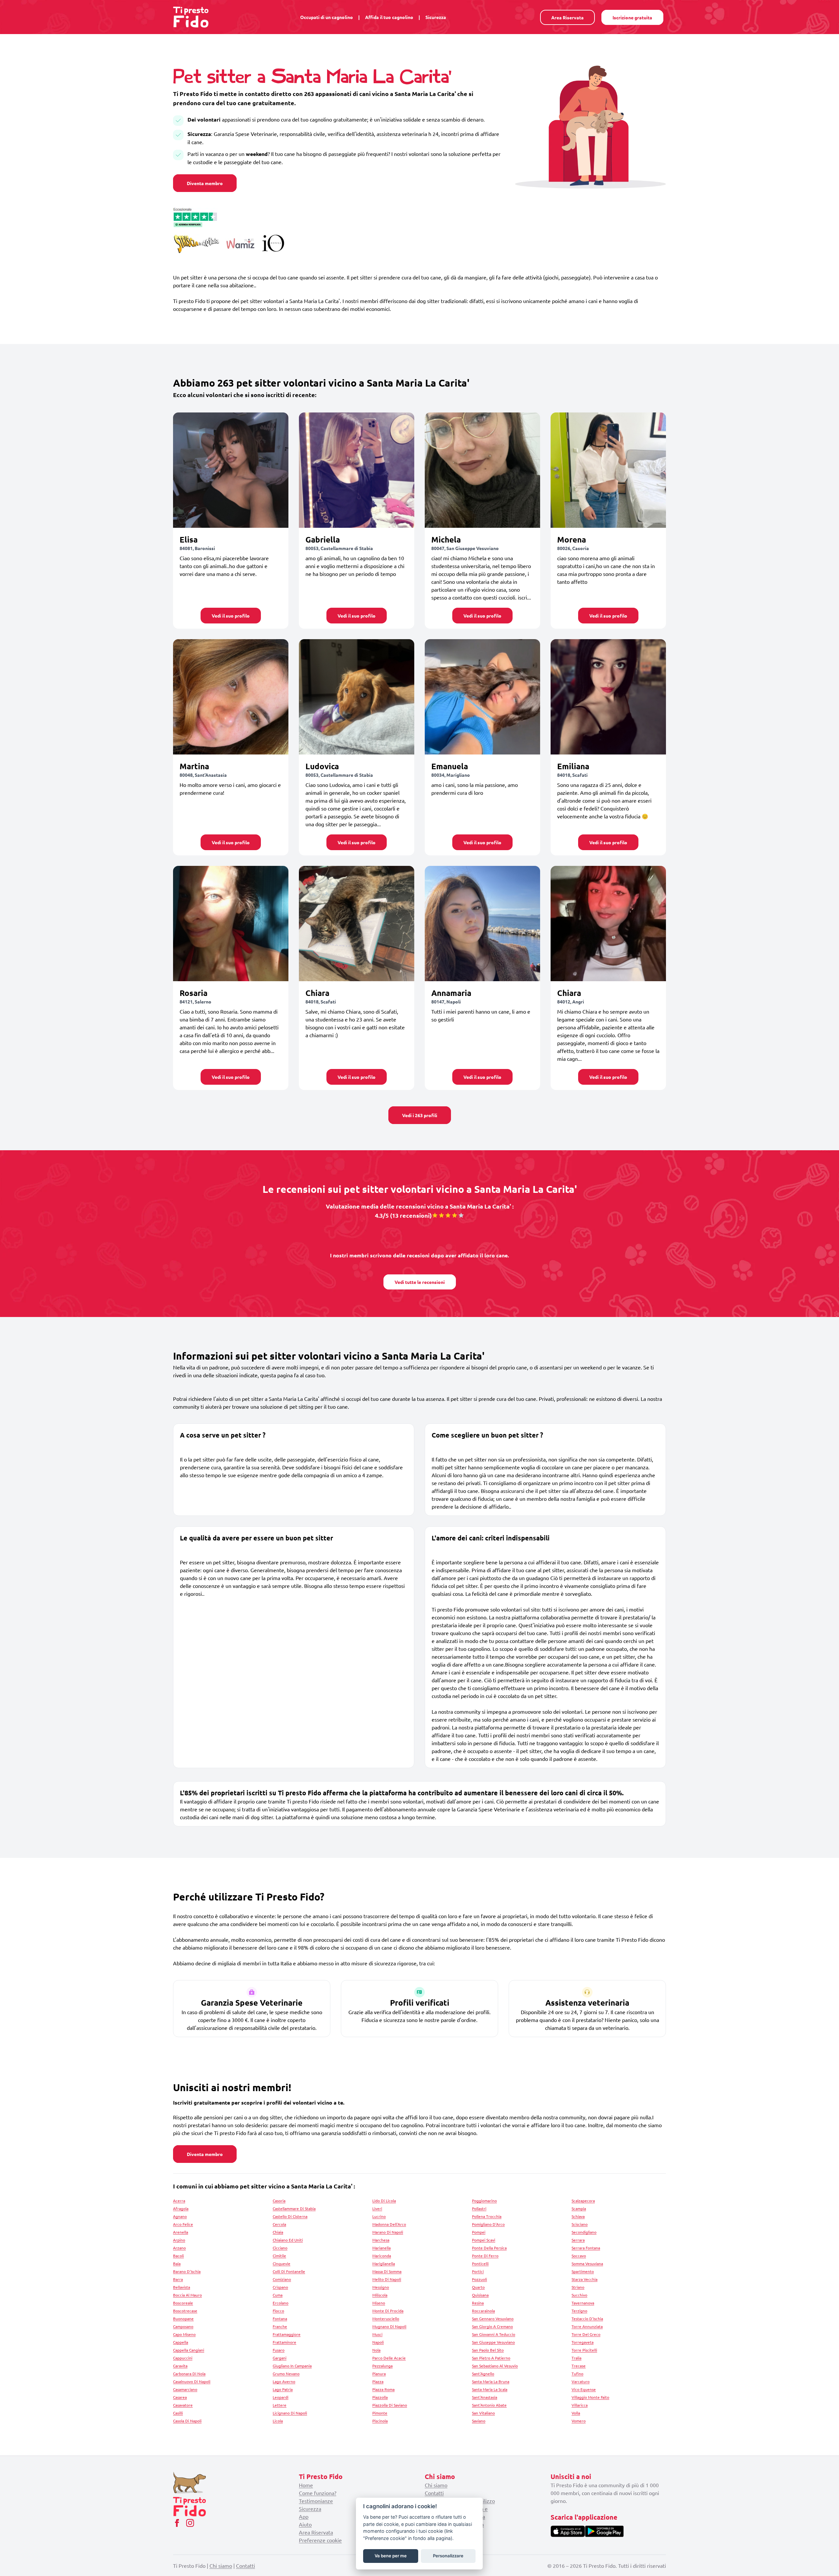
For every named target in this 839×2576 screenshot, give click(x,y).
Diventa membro (205, 183)
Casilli (178, 2413)
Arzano (179, 2248)
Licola (278, 2421)
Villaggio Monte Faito (590, 2397)
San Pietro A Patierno (491, 2358)
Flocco (278, 2311)
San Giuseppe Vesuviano (493, 2342)
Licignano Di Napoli (290, 2413)
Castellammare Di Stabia (294, 2208)
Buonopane (183, 2318)
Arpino (179, 2240)
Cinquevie (282, 2263)
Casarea (180, 2397)
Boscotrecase (185, 2311)
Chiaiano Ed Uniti (288, 2240)
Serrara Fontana (586, 2248)
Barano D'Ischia (187, 2271)
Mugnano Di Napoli (389, 2326)
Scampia (579, 2208)
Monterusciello (386, 2318)
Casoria (279, 2201)
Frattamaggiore (287, 2334)
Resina (478, 2303)
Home (306, 2485)
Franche (280, 2326)
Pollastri (479, 2208)
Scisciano (580, 2224)
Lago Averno (284, 2381)
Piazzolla (380, 2397)
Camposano (183, 2326)
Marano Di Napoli (388, 2232)
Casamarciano (185, 2389)
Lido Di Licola (384, 2201)
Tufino (577, 2374)
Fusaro (279, 2350)
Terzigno (579, 2311)
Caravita (180, 2366)
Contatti (434, 2493)
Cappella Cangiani (189, 2350)
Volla (576, 2413)
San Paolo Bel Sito (488, 2350)
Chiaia (278, 2232)
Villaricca (580, 2405)
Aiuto (305, 2524)
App (304, 2516)
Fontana (280, 2318)
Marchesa (381, 2240)
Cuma (278, 2295)
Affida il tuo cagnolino (389, 17)
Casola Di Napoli (187, 2421)
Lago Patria (283, 2389)
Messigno (381, 2287)
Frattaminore (284, 2342)
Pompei (479, 2232)
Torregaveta (583, 2342)
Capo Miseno (184, 2334)
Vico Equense (584, 2389)
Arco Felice (183, 2224)
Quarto (478, 2287)
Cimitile (279, 2256)
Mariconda (382, 2256)
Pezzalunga (382, 2366)
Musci (377, 2334)
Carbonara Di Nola (189, 2374)
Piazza (378, 2381)
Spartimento (583, 2271)
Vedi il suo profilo (231, 616)
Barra (178, 2279)
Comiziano (282, 2279)
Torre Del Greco (586, 2334)
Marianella (381, 2248)
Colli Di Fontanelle (289, 2271)
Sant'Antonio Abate (489, 2405)
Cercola (279, 2224)
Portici (478, 2271)
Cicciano (280, 2248)
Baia (177, 2263)
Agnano (180, 2216)
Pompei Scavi (484, 2240)
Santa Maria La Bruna (491, 2381)
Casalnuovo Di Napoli (192, 2381)
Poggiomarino (484, 2201)
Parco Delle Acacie (389, 2358)
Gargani (280, 2358)
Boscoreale (183, 2303)
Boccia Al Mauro (187, 2295)
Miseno (379, 2303)
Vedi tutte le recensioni (420, 1282)
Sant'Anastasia (485, 2397)
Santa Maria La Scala (490, 2389)
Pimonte (380, 2413)
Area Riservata (567, 17)
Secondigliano (584, 2232)
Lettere (280, 2405)
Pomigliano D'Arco (488, 2224)
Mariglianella (384, 2263)
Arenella (181, 2232)
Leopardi (281, 2397)
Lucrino (379, 2216)
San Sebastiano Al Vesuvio (495, 2366)
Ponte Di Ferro (485, 2256)
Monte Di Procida (388, 2311)
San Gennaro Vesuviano (493, 2318)
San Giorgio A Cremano (492, 2326)
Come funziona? (318, 2493)
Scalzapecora (583, 2201)
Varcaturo (581, 2381)
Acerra (179, 2201)
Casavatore (183, 2405)
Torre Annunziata (587, 2326)
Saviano (479, 2421)
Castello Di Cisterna (290, 2216)
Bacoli (178, 2256)
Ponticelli (480, 2263)
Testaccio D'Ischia (587, 2318)
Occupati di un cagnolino (327, 17)
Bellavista (182, 2287)
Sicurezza (436, 17)
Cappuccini (183, 2358)
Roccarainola (483, 2311)
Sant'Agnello (483, 2374)
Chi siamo (436, 2485)
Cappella (181, 2342)
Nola (376, 2350)
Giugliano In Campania (292, 2366)
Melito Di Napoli (387, 2279)
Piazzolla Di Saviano (390, 2405)
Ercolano (281, 2303)
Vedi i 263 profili (420, 1115)
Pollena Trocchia (487, 2216)
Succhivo (579, 2295)
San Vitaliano (483, 2413)
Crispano (280, 2287)
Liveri (377, 2208)
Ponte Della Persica (489, 2248)
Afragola (181, 2208)
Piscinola (380, 2421)
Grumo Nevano (286, 2374)
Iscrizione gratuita (632, 17)
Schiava (578, 2216)
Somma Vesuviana (587, 2263)
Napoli (378, 2342)
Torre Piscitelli (584, 2350)
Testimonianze (316, 2501)
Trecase (579, 2366)
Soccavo (579, 2256)
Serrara (578, 2240)
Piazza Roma (383, 2389)
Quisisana (480, 2295)
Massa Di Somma (387, 2271)
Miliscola (380, 2295)
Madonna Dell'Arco (389, 2224)
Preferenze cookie (320, 2540)
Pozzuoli (479, 2279)
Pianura (379, 2374)
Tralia (576, 2358)
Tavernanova (583, 2303)
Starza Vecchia (585, 2279)
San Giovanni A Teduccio (494, 2334)
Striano (578, 2287)
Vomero (579, 2421)
